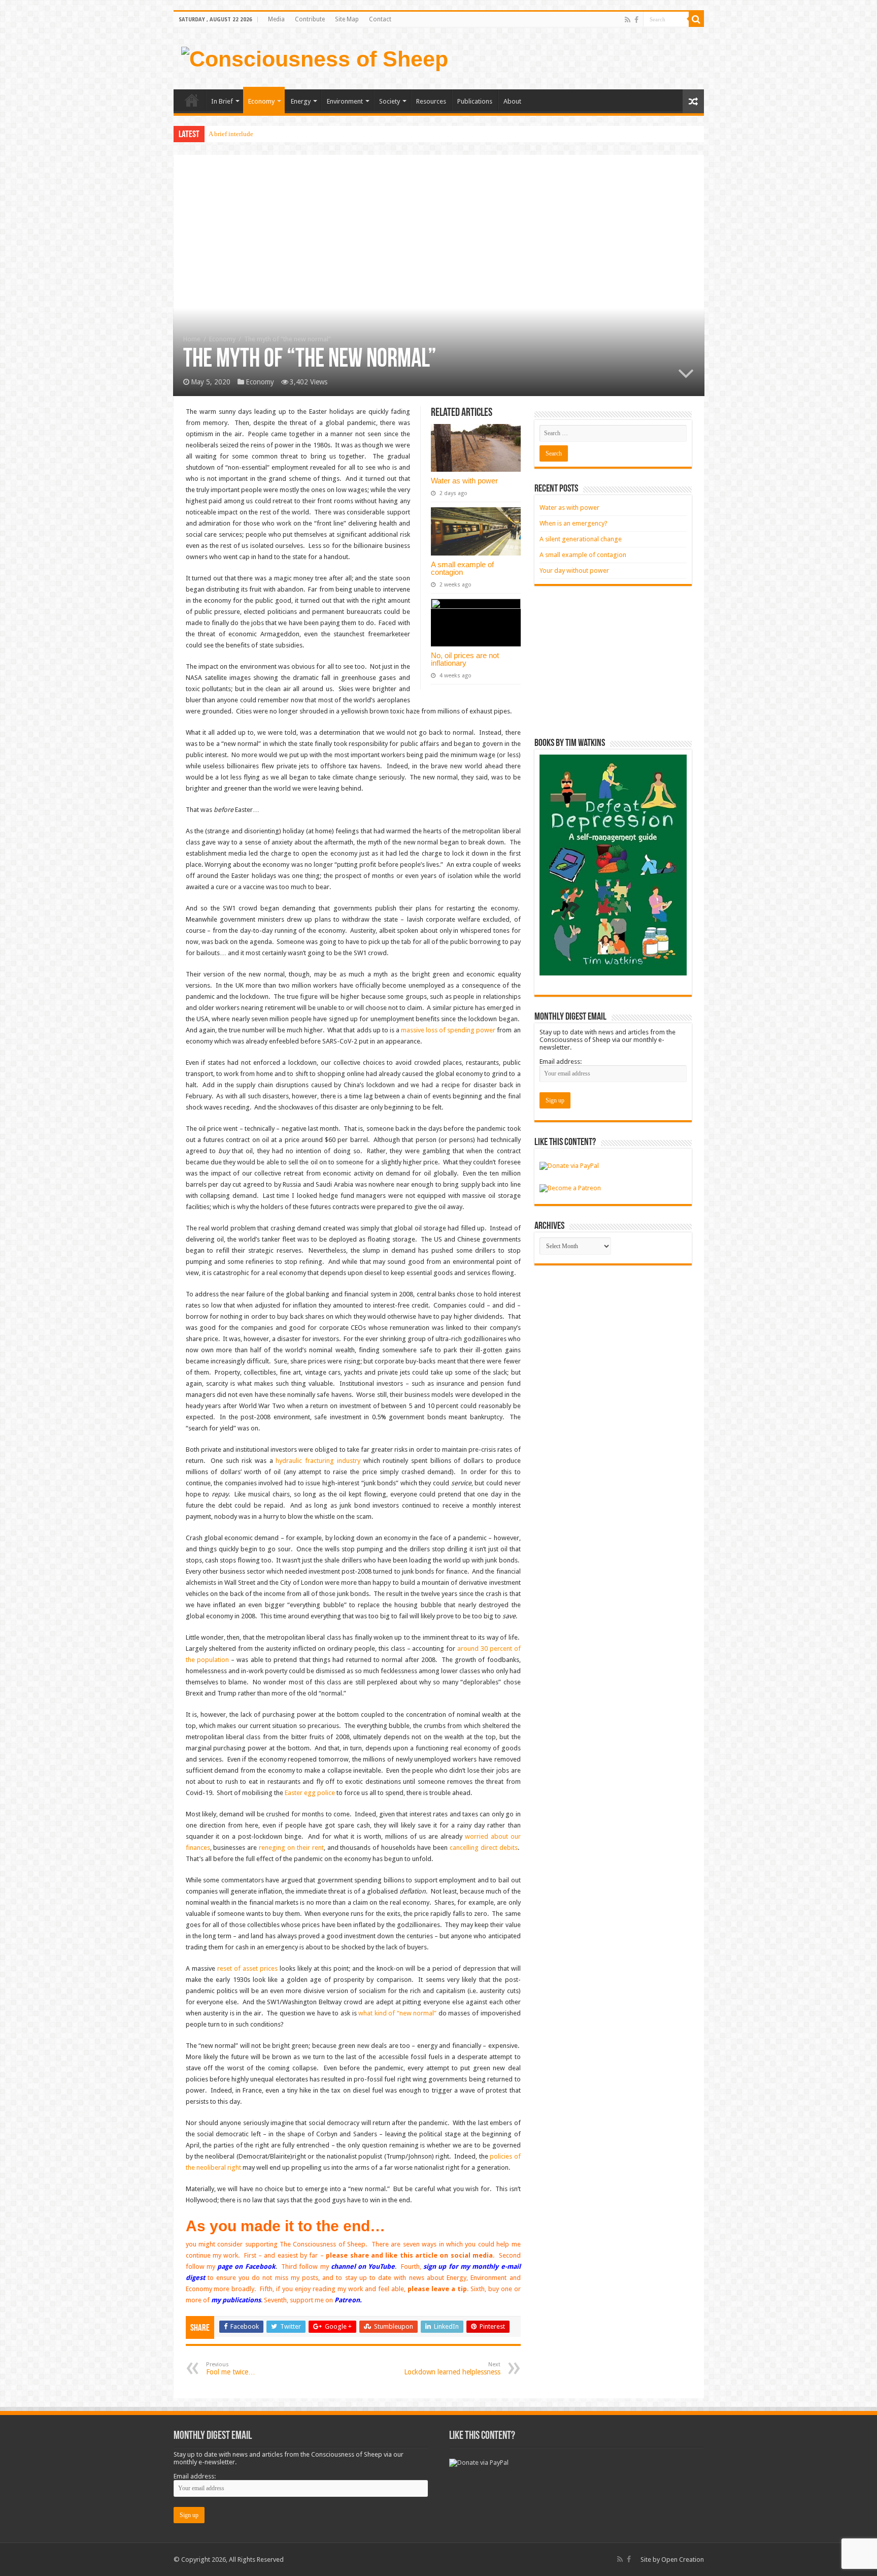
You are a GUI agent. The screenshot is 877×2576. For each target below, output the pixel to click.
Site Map (347, 19)
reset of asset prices (247, 1968)
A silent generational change (581, 539)
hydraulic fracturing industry (318, 1461)
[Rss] (628, 20)
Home (192, 100)
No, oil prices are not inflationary (465, 659)
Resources (431, 101)
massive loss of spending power (448, 1030)
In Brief (222, 101)
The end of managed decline (247, 134)
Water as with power (464, 481)
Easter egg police (310, 1793)
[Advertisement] (613, 662)
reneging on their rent (291, 1848)
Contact (380, 19)
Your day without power (574, 570)
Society (390, 101)
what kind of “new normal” (397, 2013)
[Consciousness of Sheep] (315, 57)
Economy (261, 101)
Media (276, 19)
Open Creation (683, 2559)
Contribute (310, 19)
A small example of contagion (462, 568)
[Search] (696, 19)
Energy (301, 101)
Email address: (561, 1062)
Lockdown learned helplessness (452, 2369)
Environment (345, 101)
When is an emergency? (574, 523)
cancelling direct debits (484, 1848)
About (512, 101)
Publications (475, 101)
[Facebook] (636, 20)
